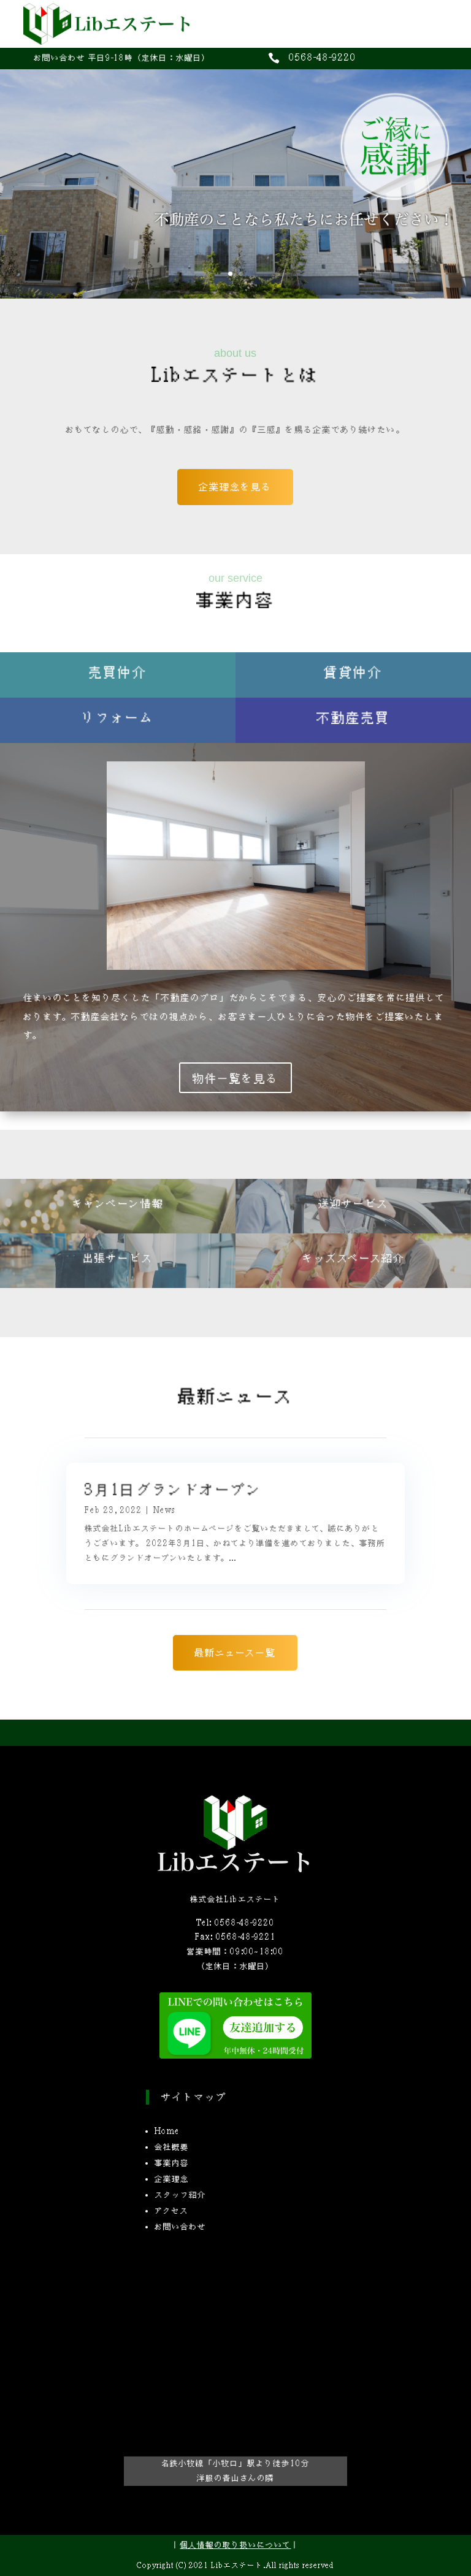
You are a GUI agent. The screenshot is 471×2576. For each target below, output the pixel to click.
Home (167, 2131)
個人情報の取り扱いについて (235, 2545)
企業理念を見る (235, 486)
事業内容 (172, 2163)
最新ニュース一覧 (235, 1652)
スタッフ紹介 (180, 2195)
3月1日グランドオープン (174, 1489)
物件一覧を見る (235, 1078)
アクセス (171, 2211)
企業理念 (172, 2179)
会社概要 (172, 2147)
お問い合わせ (180, 2227)
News (164, 1510)
